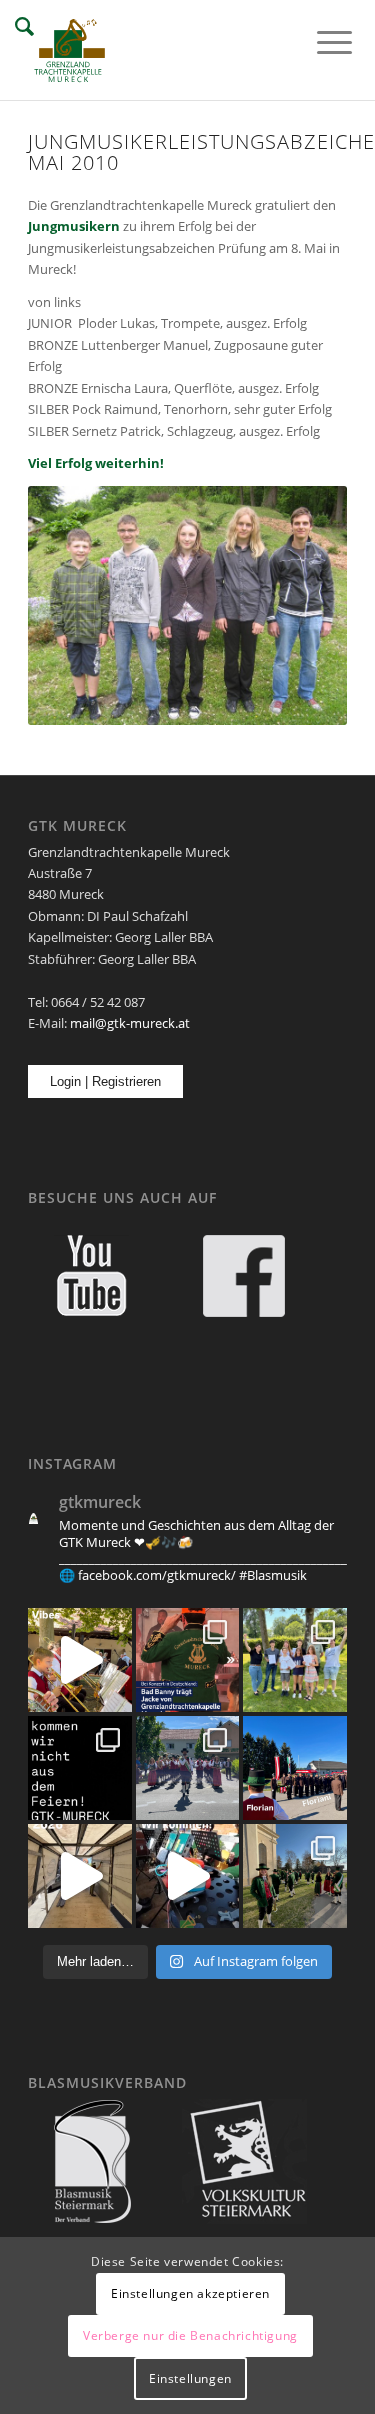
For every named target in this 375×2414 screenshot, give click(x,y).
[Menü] (319, 42)
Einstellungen (190, 2378)
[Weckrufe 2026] (80, 1876)
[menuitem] (319, 42)
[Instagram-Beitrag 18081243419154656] (188, 1876)
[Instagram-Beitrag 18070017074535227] (80, 1660)
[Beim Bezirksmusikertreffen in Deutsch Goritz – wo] (188, 1768)
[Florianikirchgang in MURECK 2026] (295, 1768)
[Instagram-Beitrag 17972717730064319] (188, 1660)
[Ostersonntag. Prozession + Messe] (295, 1876)
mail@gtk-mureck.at (130, 1023)
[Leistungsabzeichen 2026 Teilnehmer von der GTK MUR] (295, 1660)
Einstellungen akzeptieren (190, 2293)
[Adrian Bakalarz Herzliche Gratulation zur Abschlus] (80, 1768)
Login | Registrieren (105, 1081)
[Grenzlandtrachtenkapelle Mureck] (155, 50)
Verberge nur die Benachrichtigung (190, 2335)
